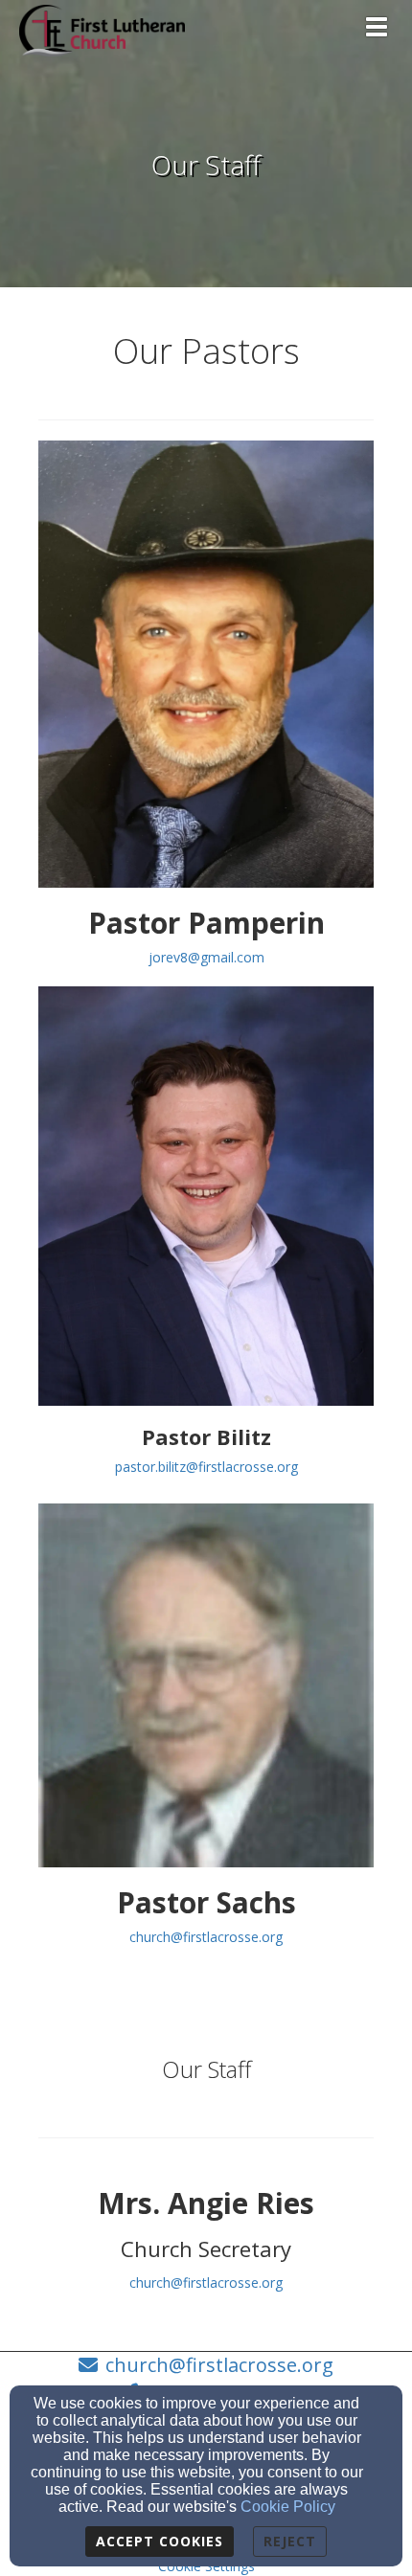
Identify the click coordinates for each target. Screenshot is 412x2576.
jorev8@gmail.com (206, 957)
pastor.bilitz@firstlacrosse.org (206, 1467)
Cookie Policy (288, 2507)
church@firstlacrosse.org (206, 1937)
